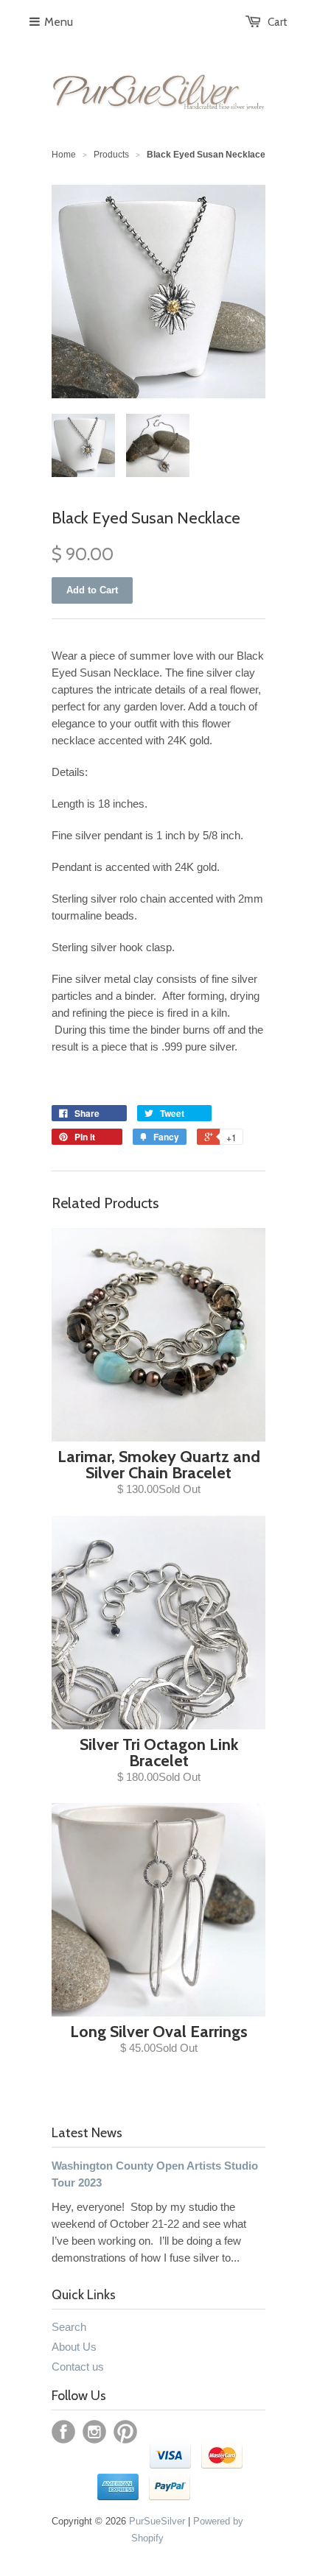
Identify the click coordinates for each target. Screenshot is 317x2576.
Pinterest (125, 2432)
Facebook (63, 2432)
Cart (278, 22)
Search (69, 2327)
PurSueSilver (157, 2521)
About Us (74, 2347)
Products (111, 155)
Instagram (94, 2432)
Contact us (78, 2367)
